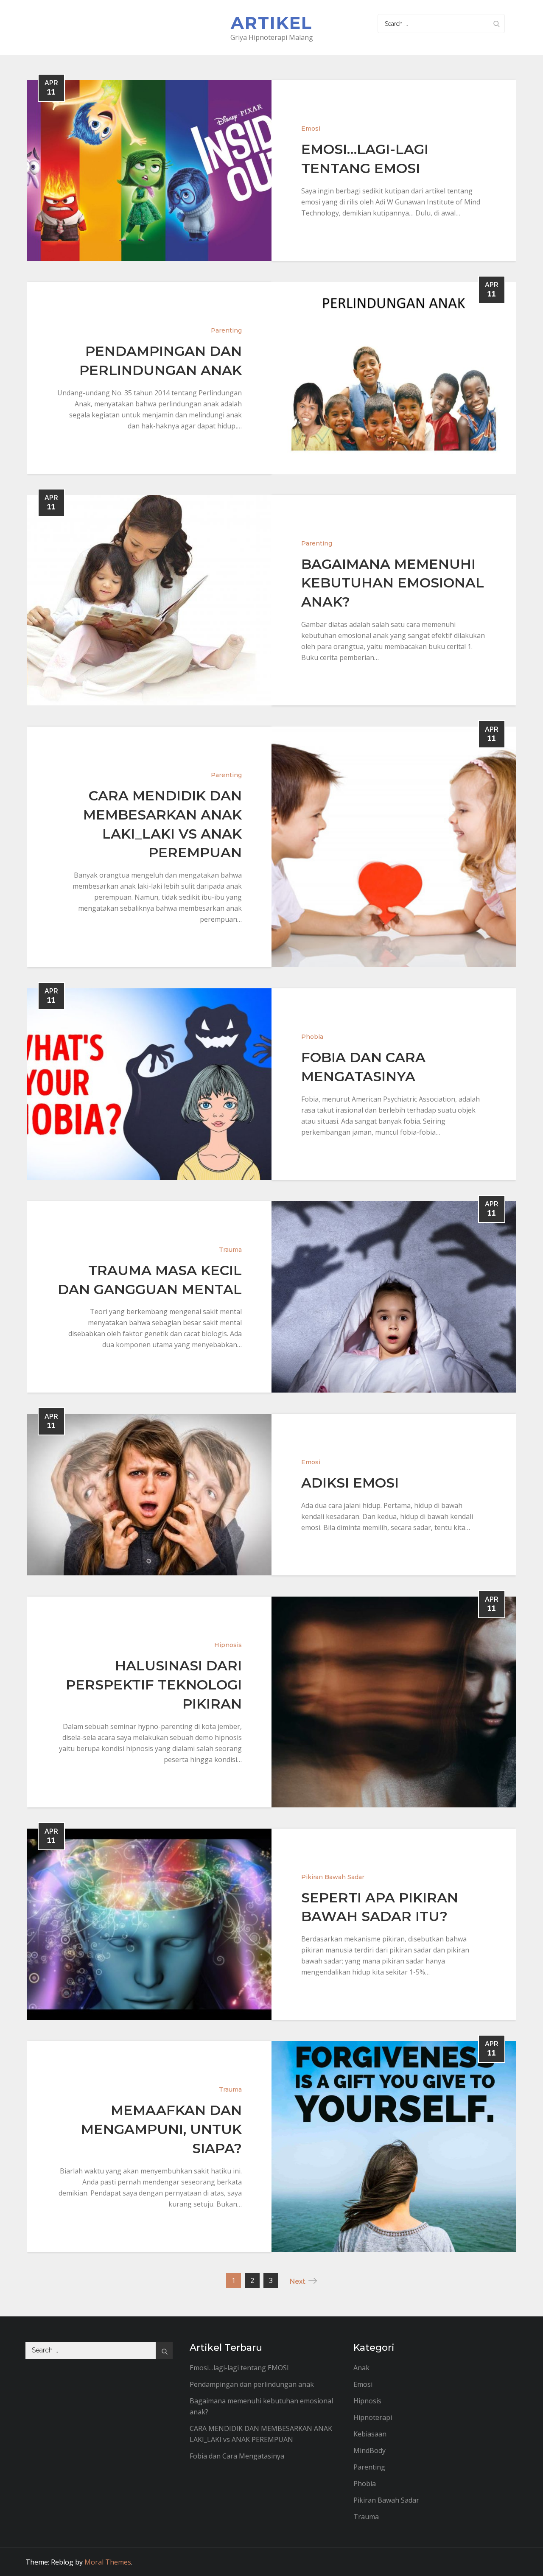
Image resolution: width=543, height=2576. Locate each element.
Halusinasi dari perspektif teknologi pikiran (154, 1685)
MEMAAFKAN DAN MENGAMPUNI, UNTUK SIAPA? (161, 2129)
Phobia (312, 1037)
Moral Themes (108, 2562)
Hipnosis (228, 1645)
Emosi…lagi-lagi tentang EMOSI (239, 2368)
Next (298, 2281)
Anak (361, 2368)
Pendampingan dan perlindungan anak (252, 2384)
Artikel (271, 23)
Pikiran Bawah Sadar (333, 1877)
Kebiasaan (370, 2434)
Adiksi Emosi (350, 1483)
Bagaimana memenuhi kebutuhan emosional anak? (393, 583)
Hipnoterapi (373, 2417)
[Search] (496, 24)
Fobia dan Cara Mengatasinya (237, 2456)
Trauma (230, 1250)
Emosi (311, 129)
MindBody (369, 2450)
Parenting (226, 330)
